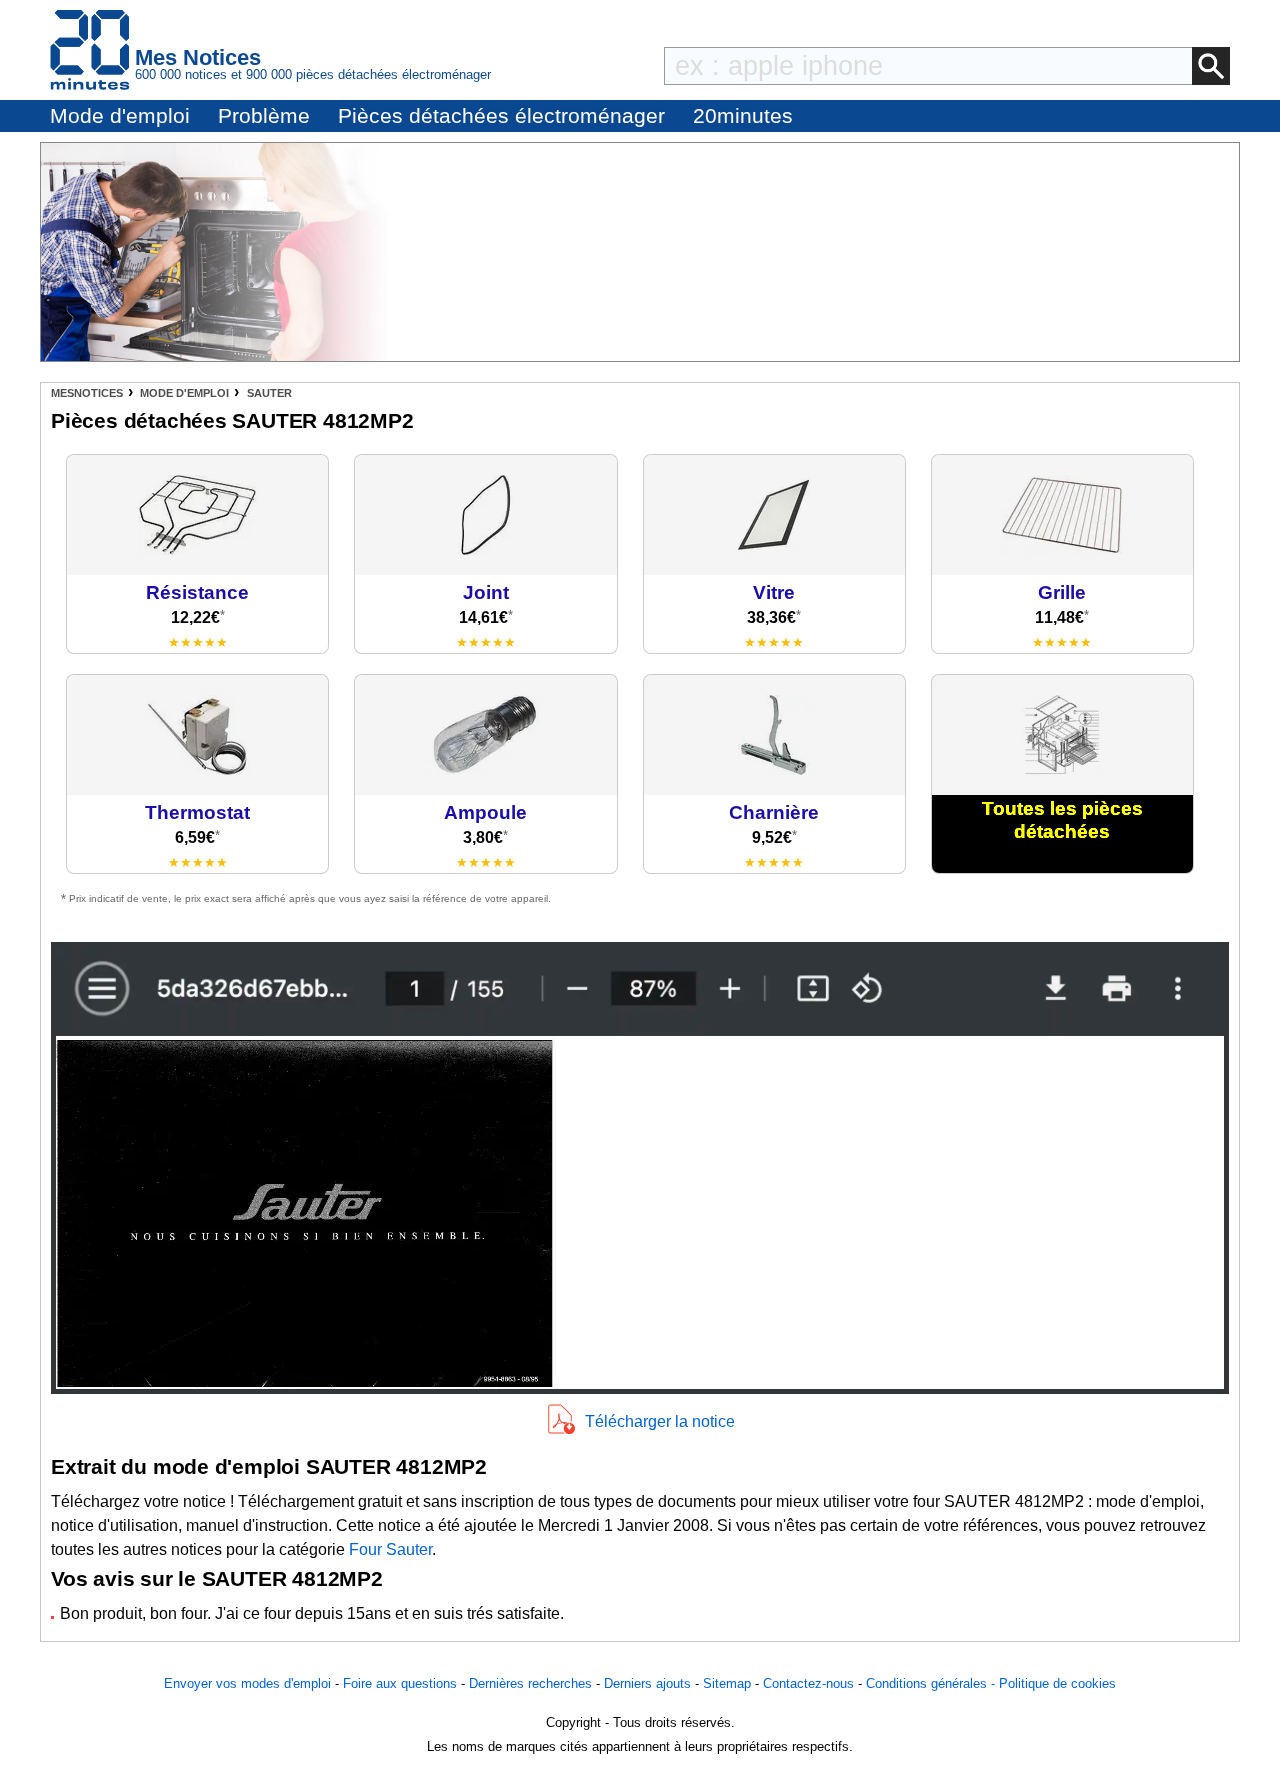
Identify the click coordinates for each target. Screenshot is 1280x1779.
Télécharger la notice (660, 1421)
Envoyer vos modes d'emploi (247, 1683)
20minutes (743, 115)
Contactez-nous (808, 1683)
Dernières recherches (530, 1683)
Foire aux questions (400, 1683)
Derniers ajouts (647, 1683)
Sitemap (727, 1683)
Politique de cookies (1057, 1683)
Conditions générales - (932, 1683)
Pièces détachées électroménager (501, 115)
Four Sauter (390, 1549)
